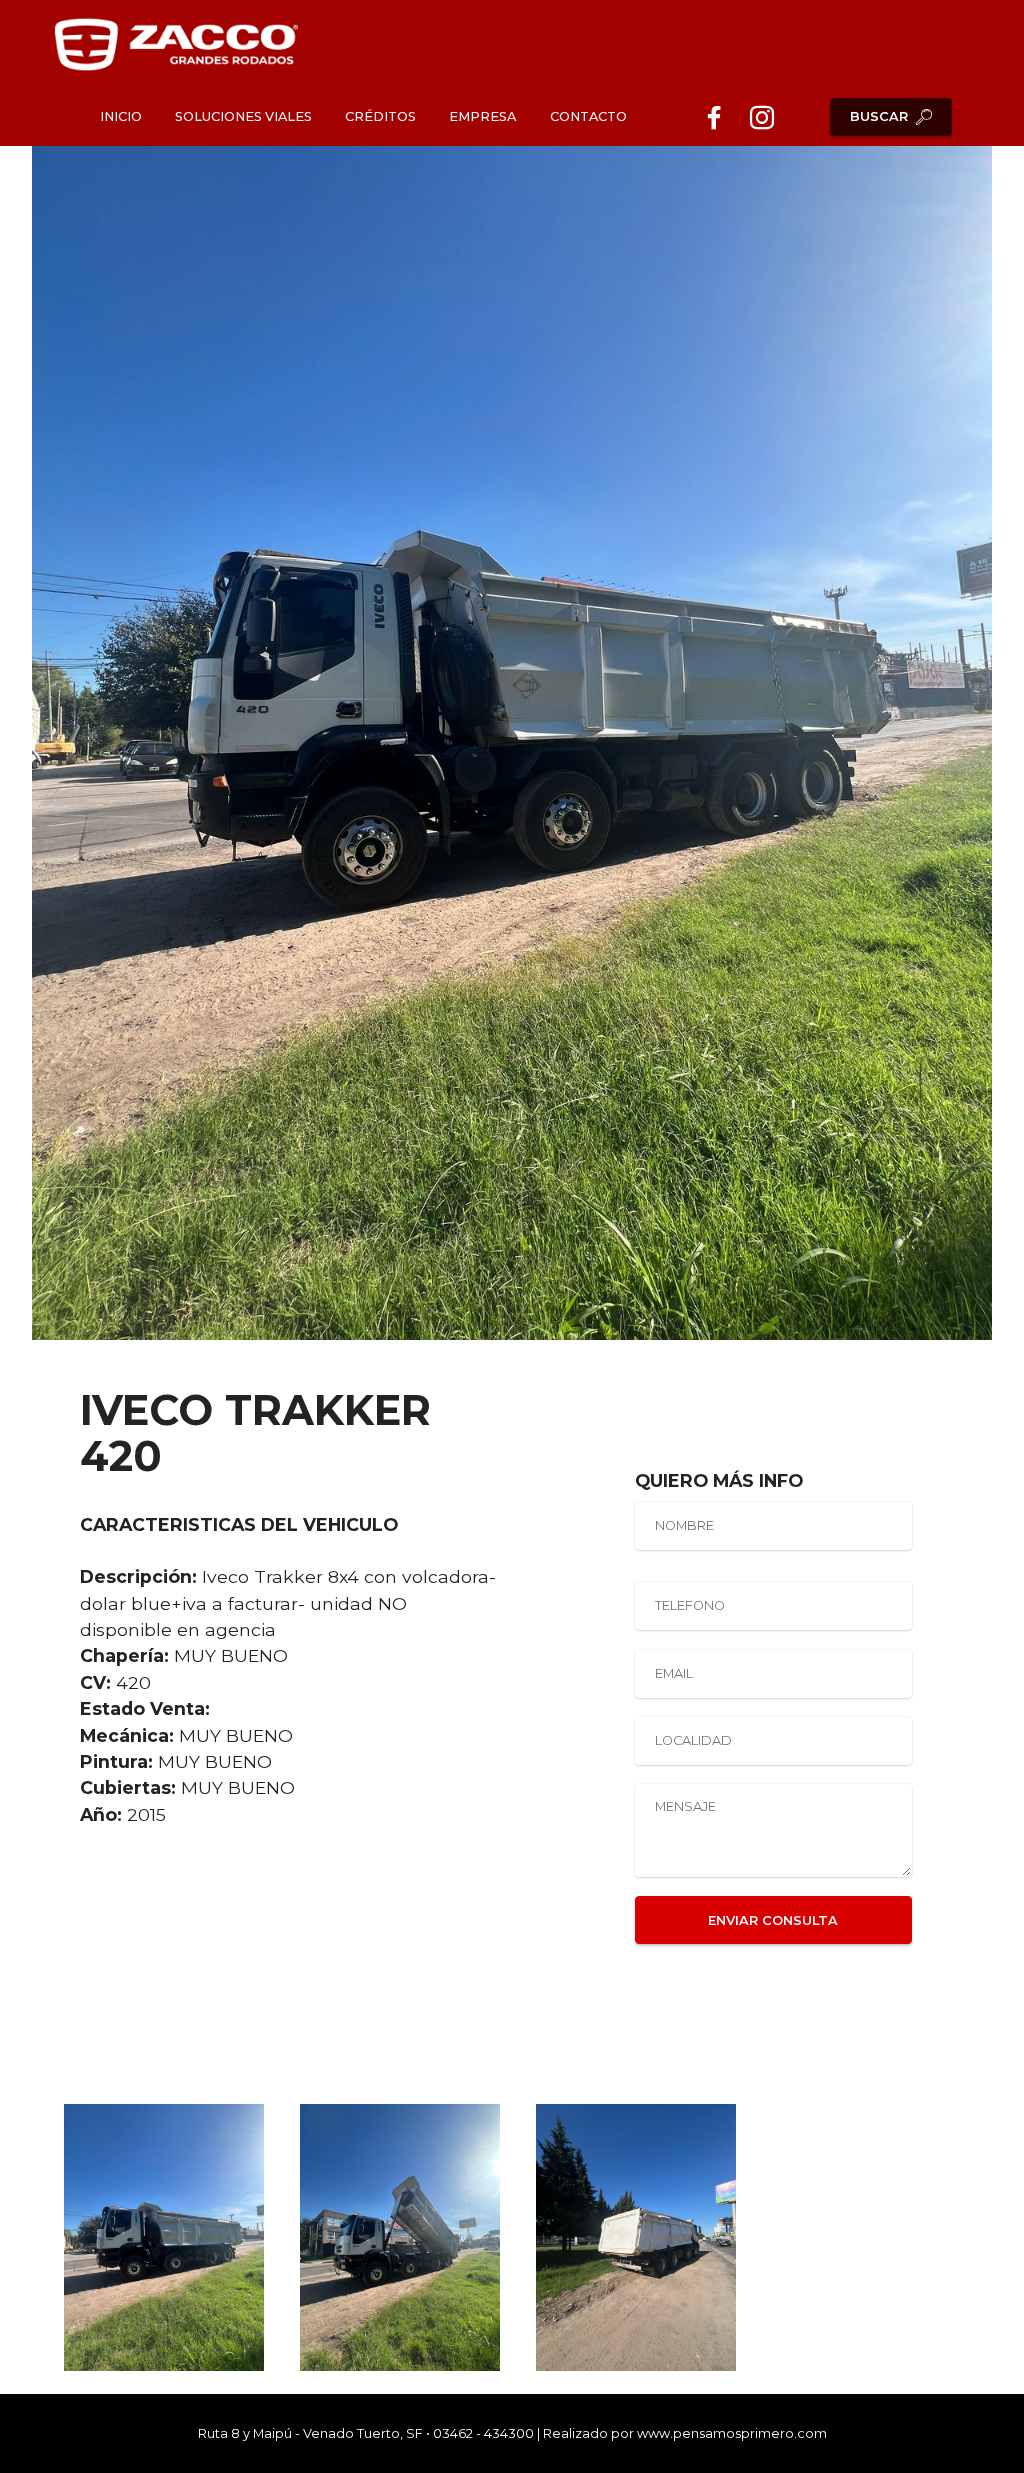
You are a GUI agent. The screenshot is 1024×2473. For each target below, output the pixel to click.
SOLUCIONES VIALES (243, 116)
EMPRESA (482, 116)
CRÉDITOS (380, 116)
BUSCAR (879, 116)
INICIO (121, 116)
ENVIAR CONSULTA (773, 1920)
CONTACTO (588, 116)
